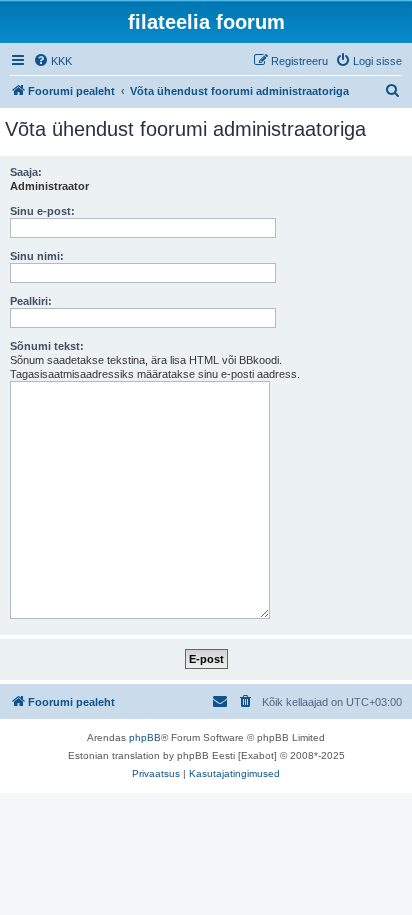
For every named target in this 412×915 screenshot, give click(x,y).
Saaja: (26, 172)
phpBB (145, 737)
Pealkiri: (31, 301)
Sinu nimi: (37, 256)
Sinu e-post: (42, 211)
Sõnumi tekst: (47, 346)
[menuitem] (52, 61)
